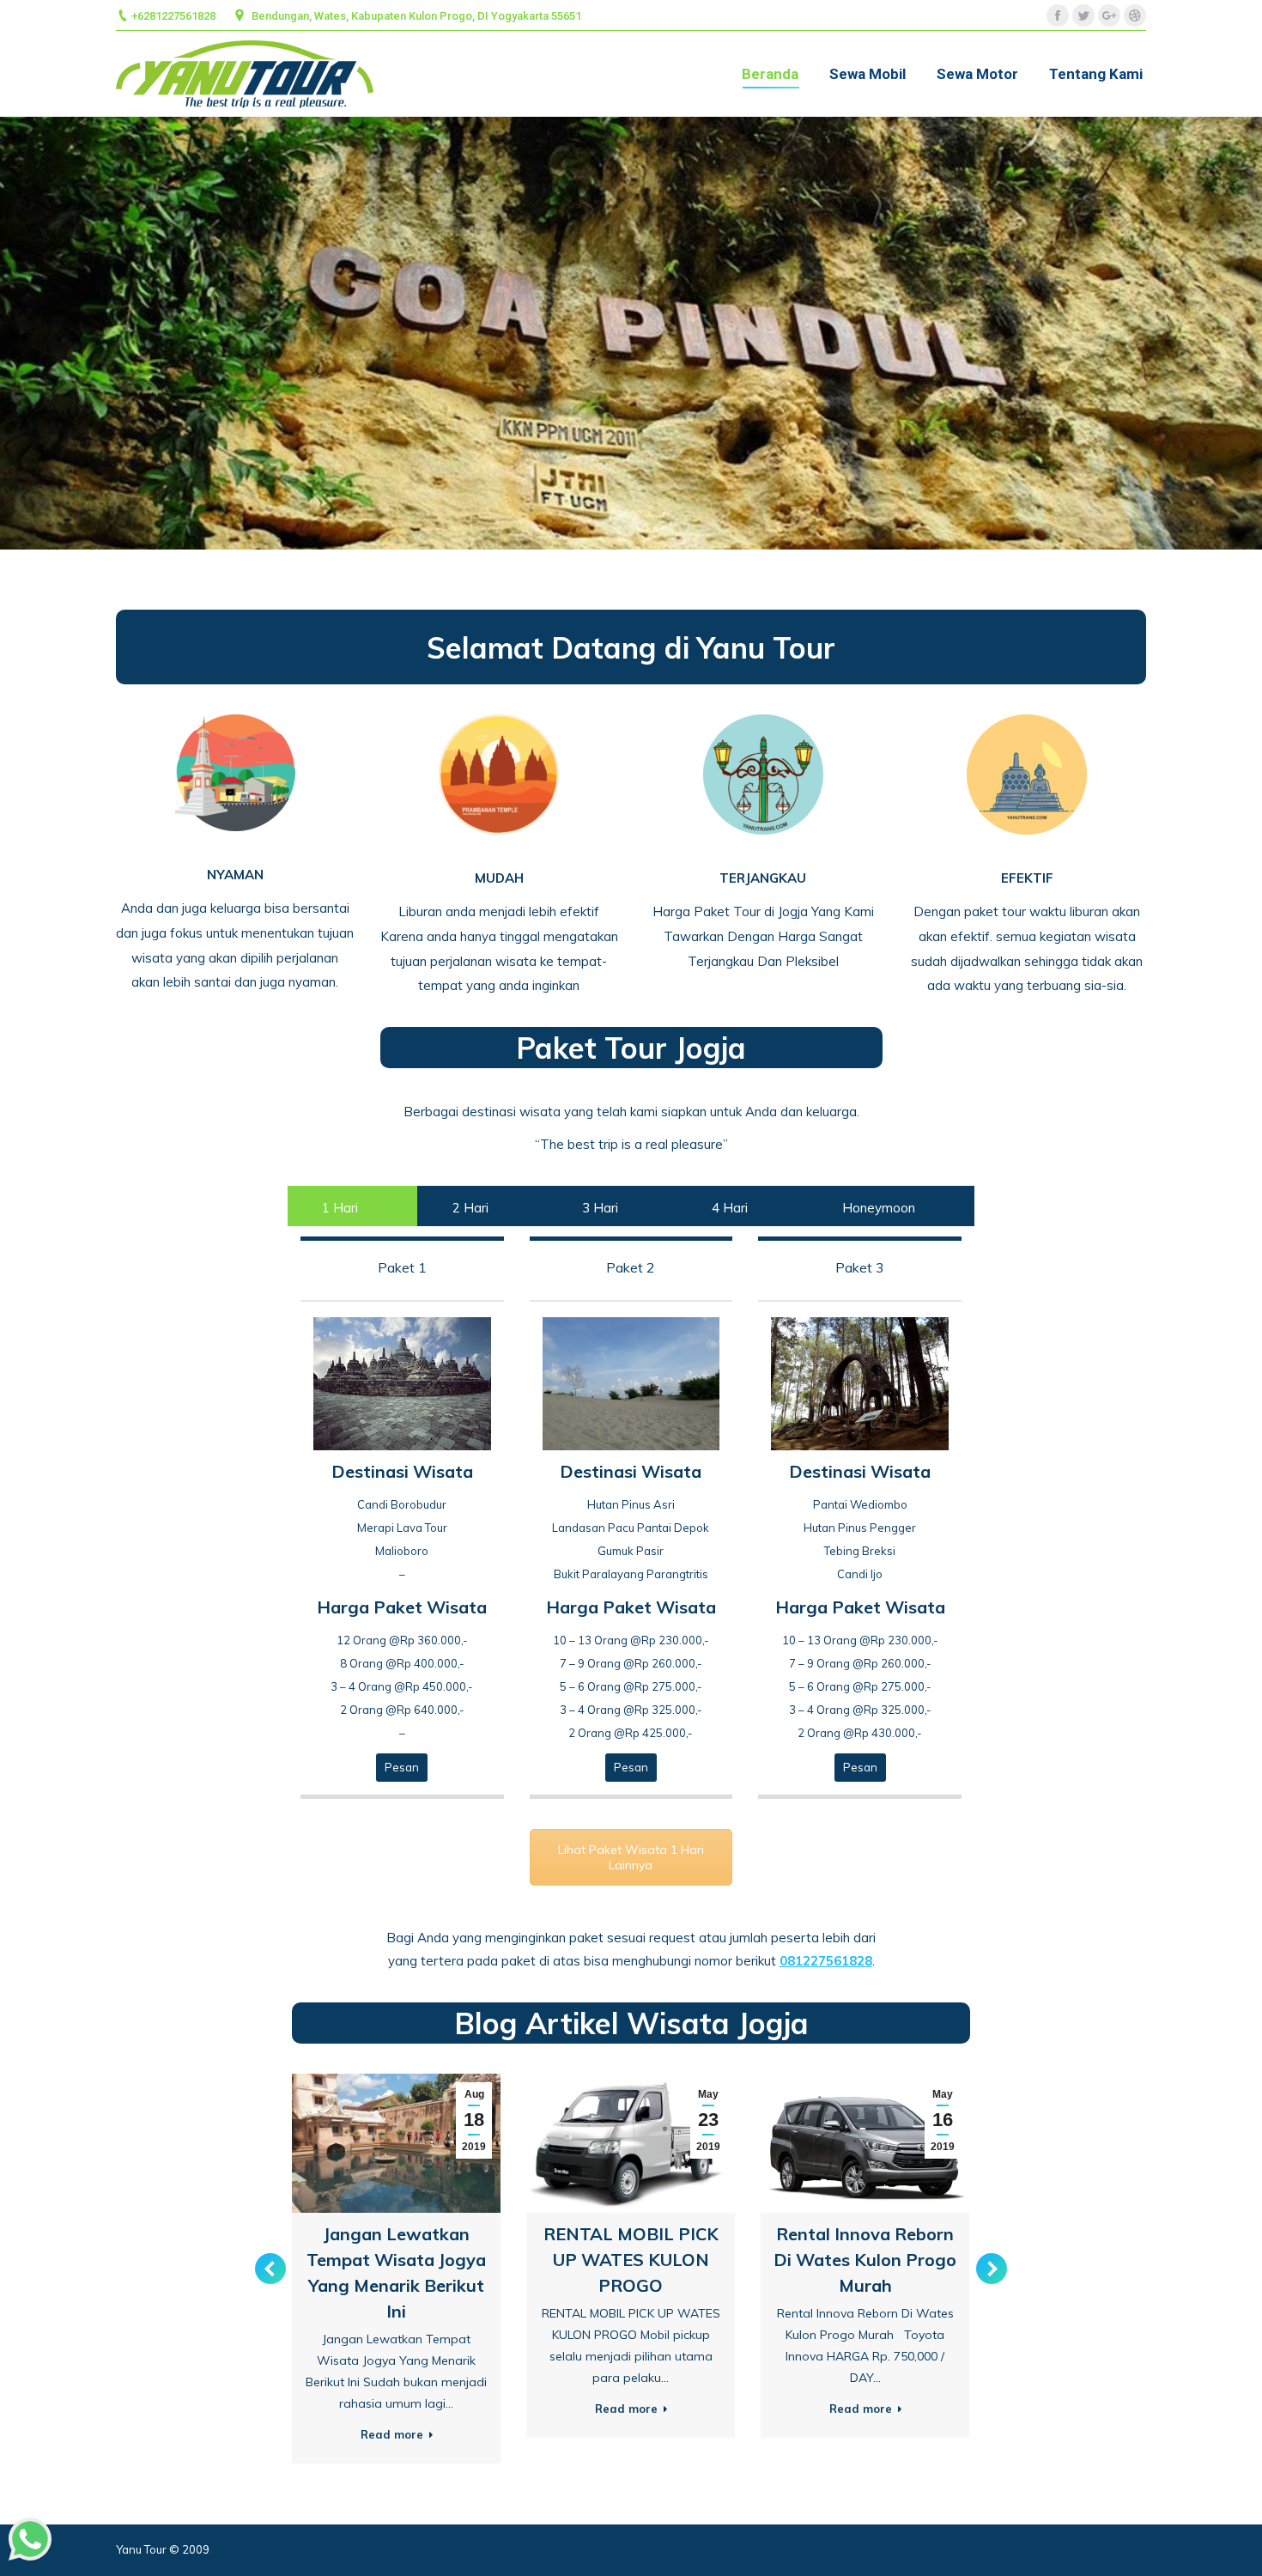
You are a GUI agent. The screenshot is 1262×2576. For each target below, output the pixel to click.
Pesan (402, 1767)
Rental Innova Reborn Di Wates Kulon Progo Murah (865, 2260)
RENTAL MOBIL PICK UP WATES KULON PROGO (631, 2260)
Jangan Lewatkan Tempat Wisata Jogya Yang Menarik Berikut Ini (396, 2272)
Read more (392, 2434)
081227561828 (826, 1961)
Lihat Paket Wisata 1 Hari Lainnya (631, 1857)
